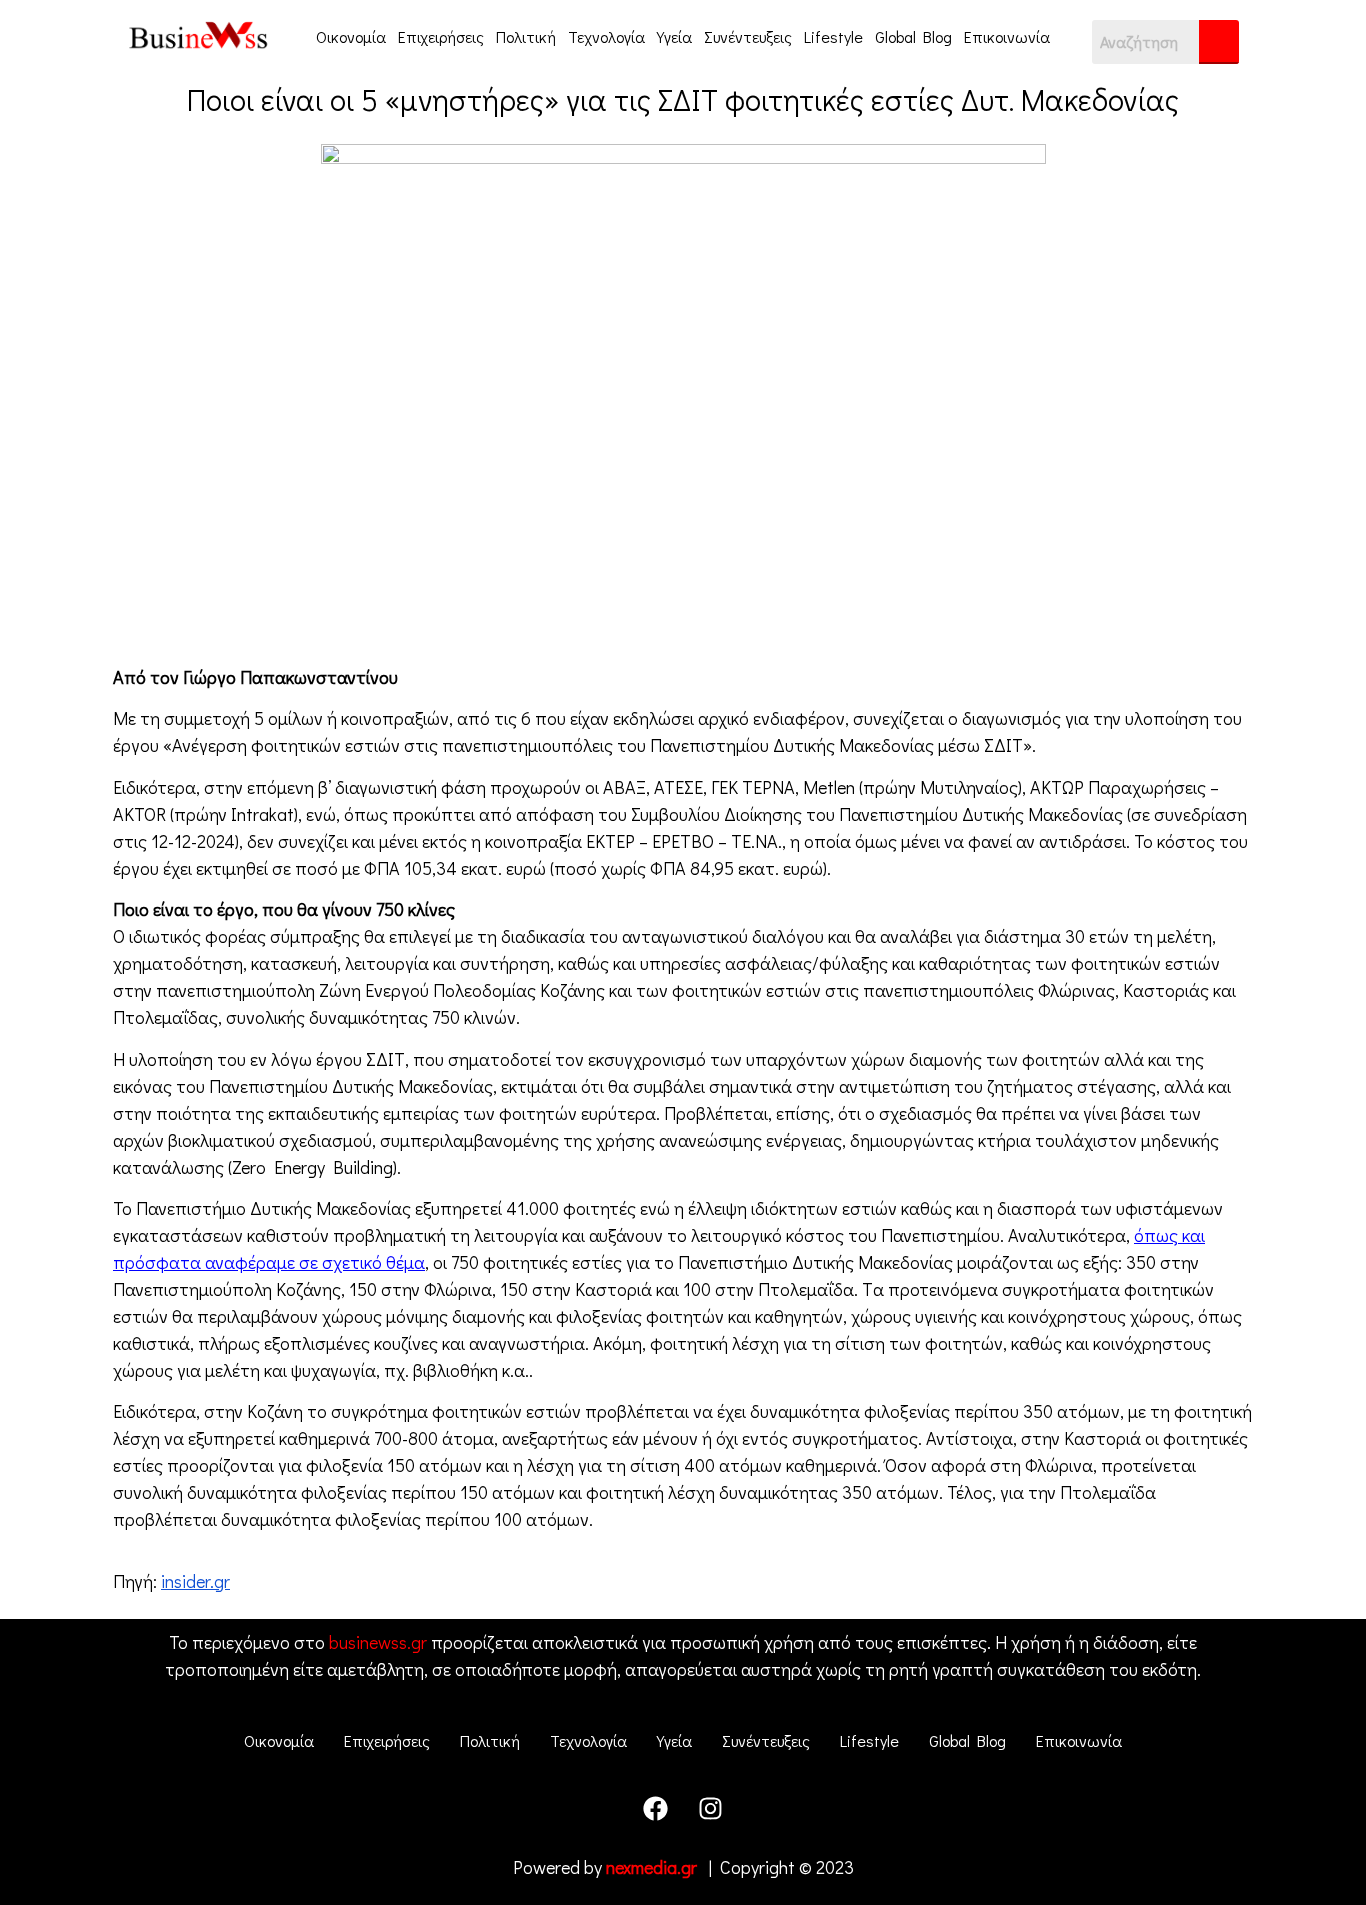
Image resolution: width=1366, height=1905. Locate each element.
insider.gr (195, 1581)
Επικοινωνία (1007, 36)
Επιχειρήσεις (441, 36)
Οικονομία (351, 36)
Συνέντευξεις (748, 36)
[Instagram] (711, 1809)
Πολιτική (526, 36)
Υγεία (674, 36)
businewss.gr (378, 1642)
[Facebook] (656, 1809)
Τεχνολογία (606, 36)
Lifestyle (833, 36)
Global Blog (913, 36)
